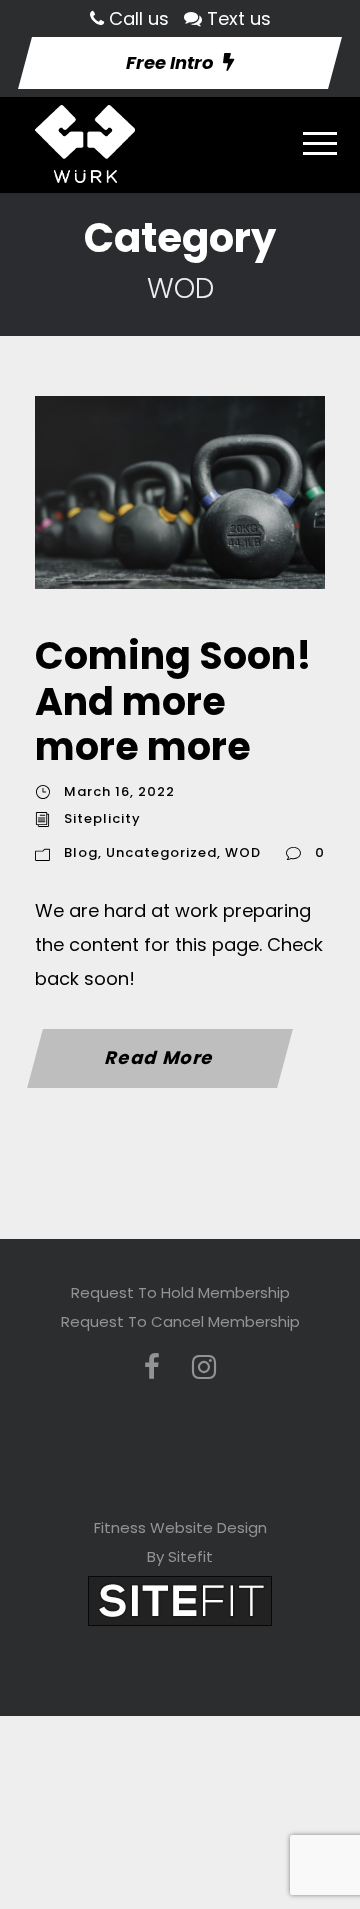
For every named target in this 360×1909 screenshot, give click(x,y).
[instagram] (204, 1367)
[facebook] (152, 1367)
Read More (160, 1057)
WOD (243, 852)
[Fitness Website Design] (180, 1600)
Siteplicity (102, 818)
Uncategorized (161, 852)
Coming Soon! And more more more (173, 701)
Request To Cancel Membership (180, 1321)
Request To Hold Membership (180, 1292)
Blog (81, 852)
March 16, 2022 (119, 791)
